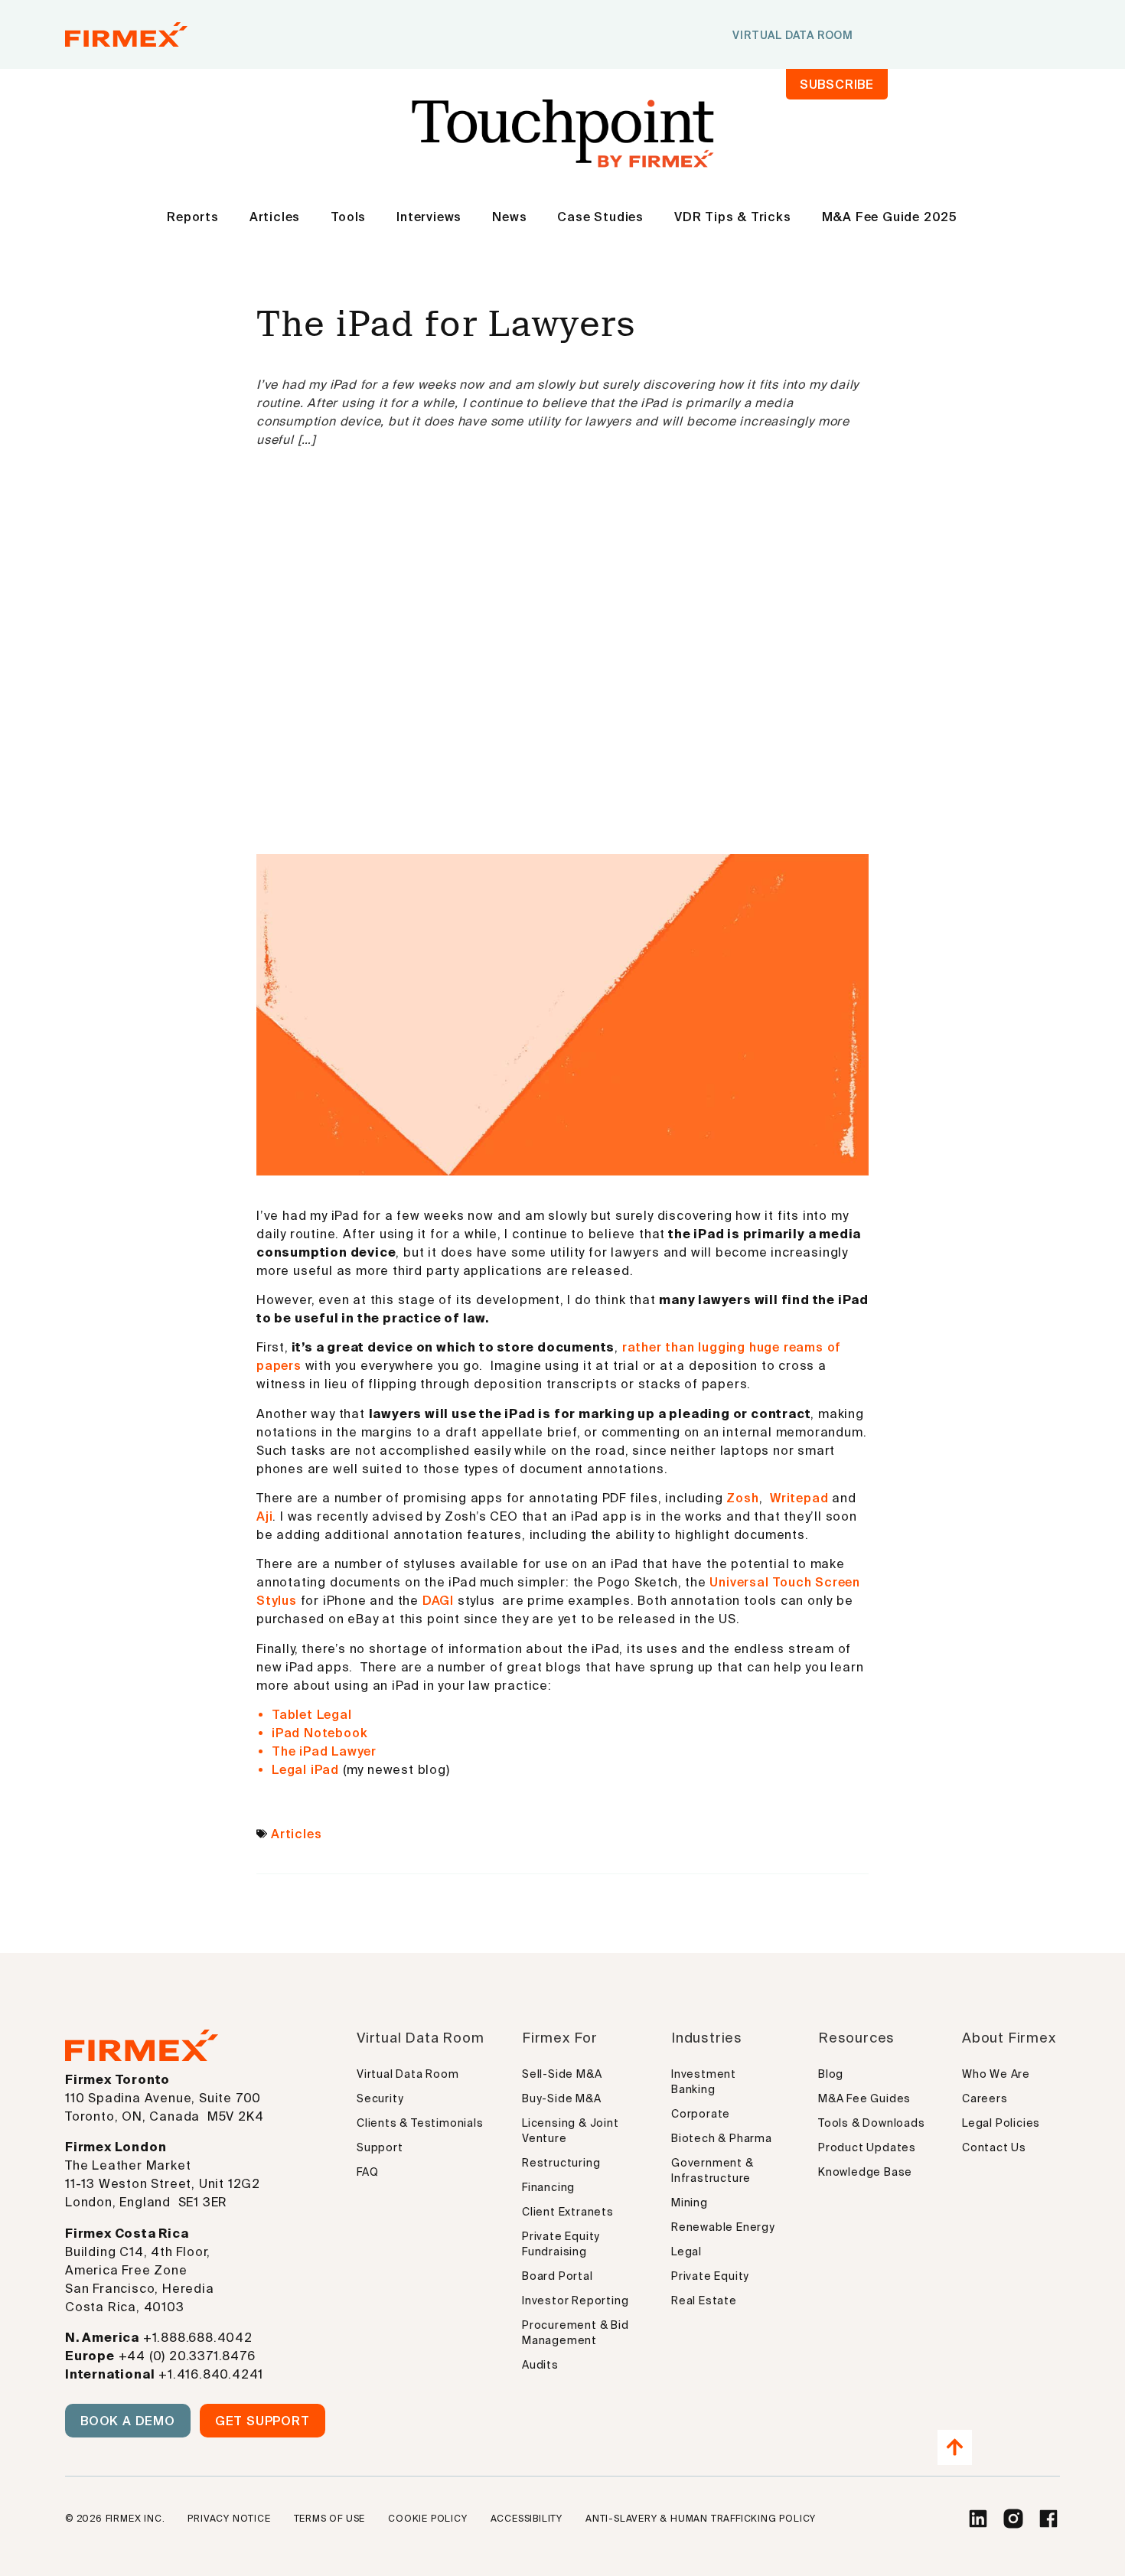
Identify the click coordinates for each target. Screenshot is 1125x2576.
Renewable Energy (723, 2227)
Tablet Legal (312, 1714)
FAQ (367, 2172)
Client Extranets (568, 2212)
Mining (690, 2203)
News (509, 217)
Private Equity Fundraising (561, 2244)
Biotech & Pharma (722, 2138)
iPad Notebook (320, 1733)
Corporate (701, 2114)
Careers (985, 2098)
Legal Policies (1001, 2123)
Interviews (429, 217)
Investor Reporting (575, 2300)
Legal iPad (305, 1769)
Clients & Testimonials (420, 2123)
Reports (193, 217)
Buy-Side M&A (562, 2098)
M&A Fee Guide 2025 (890, 217)
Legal (686, 2252)
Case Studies (600, 217)
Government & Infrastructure (712, 2170)
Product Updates (867, 2147)
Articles (275, 217)
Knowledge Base (865, 2172)
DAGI (438, 1600)
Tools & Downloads (872, 2123)
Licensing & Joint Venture (571, 2131)
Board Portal (558, 2276)
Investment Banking (704, 2082)
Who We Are (996, 2074)
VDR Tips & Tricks (733, 217)
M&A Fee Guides (864, 2098)
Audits (540, 2365)
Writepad (801, 1498)
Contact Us (994, 2147)
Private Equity (710, 2276)
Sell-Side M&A (562, 2074)
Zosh (742, 1498)
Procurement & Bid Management (576, 2333)
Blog (831, 2074)
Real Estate (704, 2300)
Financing (548, 2187)
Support (380, 2147)
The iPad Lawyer (324, 1751)
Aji (264, 1516)
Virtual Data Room (408, 2074)
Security (380, 2098)
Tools (348, 217)
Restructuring (561, 2163)
